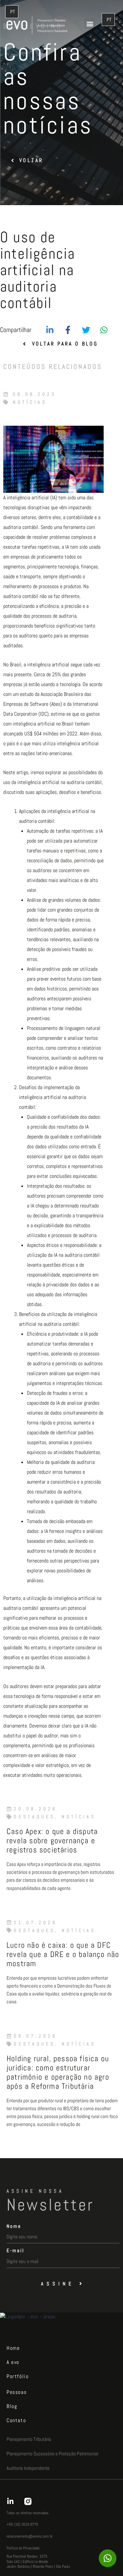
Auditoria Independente (28, 2468)
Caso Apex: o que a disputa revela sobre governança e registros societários (52, 1840)
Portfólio (18, 2376)
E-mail (15, 2250)
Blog (12, 2406)
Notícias (30, 402)
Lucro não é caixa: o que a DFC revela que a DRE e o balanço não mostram (63, 1954)
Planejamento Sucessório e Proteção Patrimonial (52, 2454)
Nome (14, 2226)
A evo (13, 2362)
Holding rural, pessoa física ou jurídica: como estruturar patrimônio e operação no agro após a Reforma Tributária (58, 2072)
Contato (16, 2420)
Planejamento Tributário (29, 2439)
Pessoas (17, 2392)
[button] (90, 24)
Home (13, 2348)
